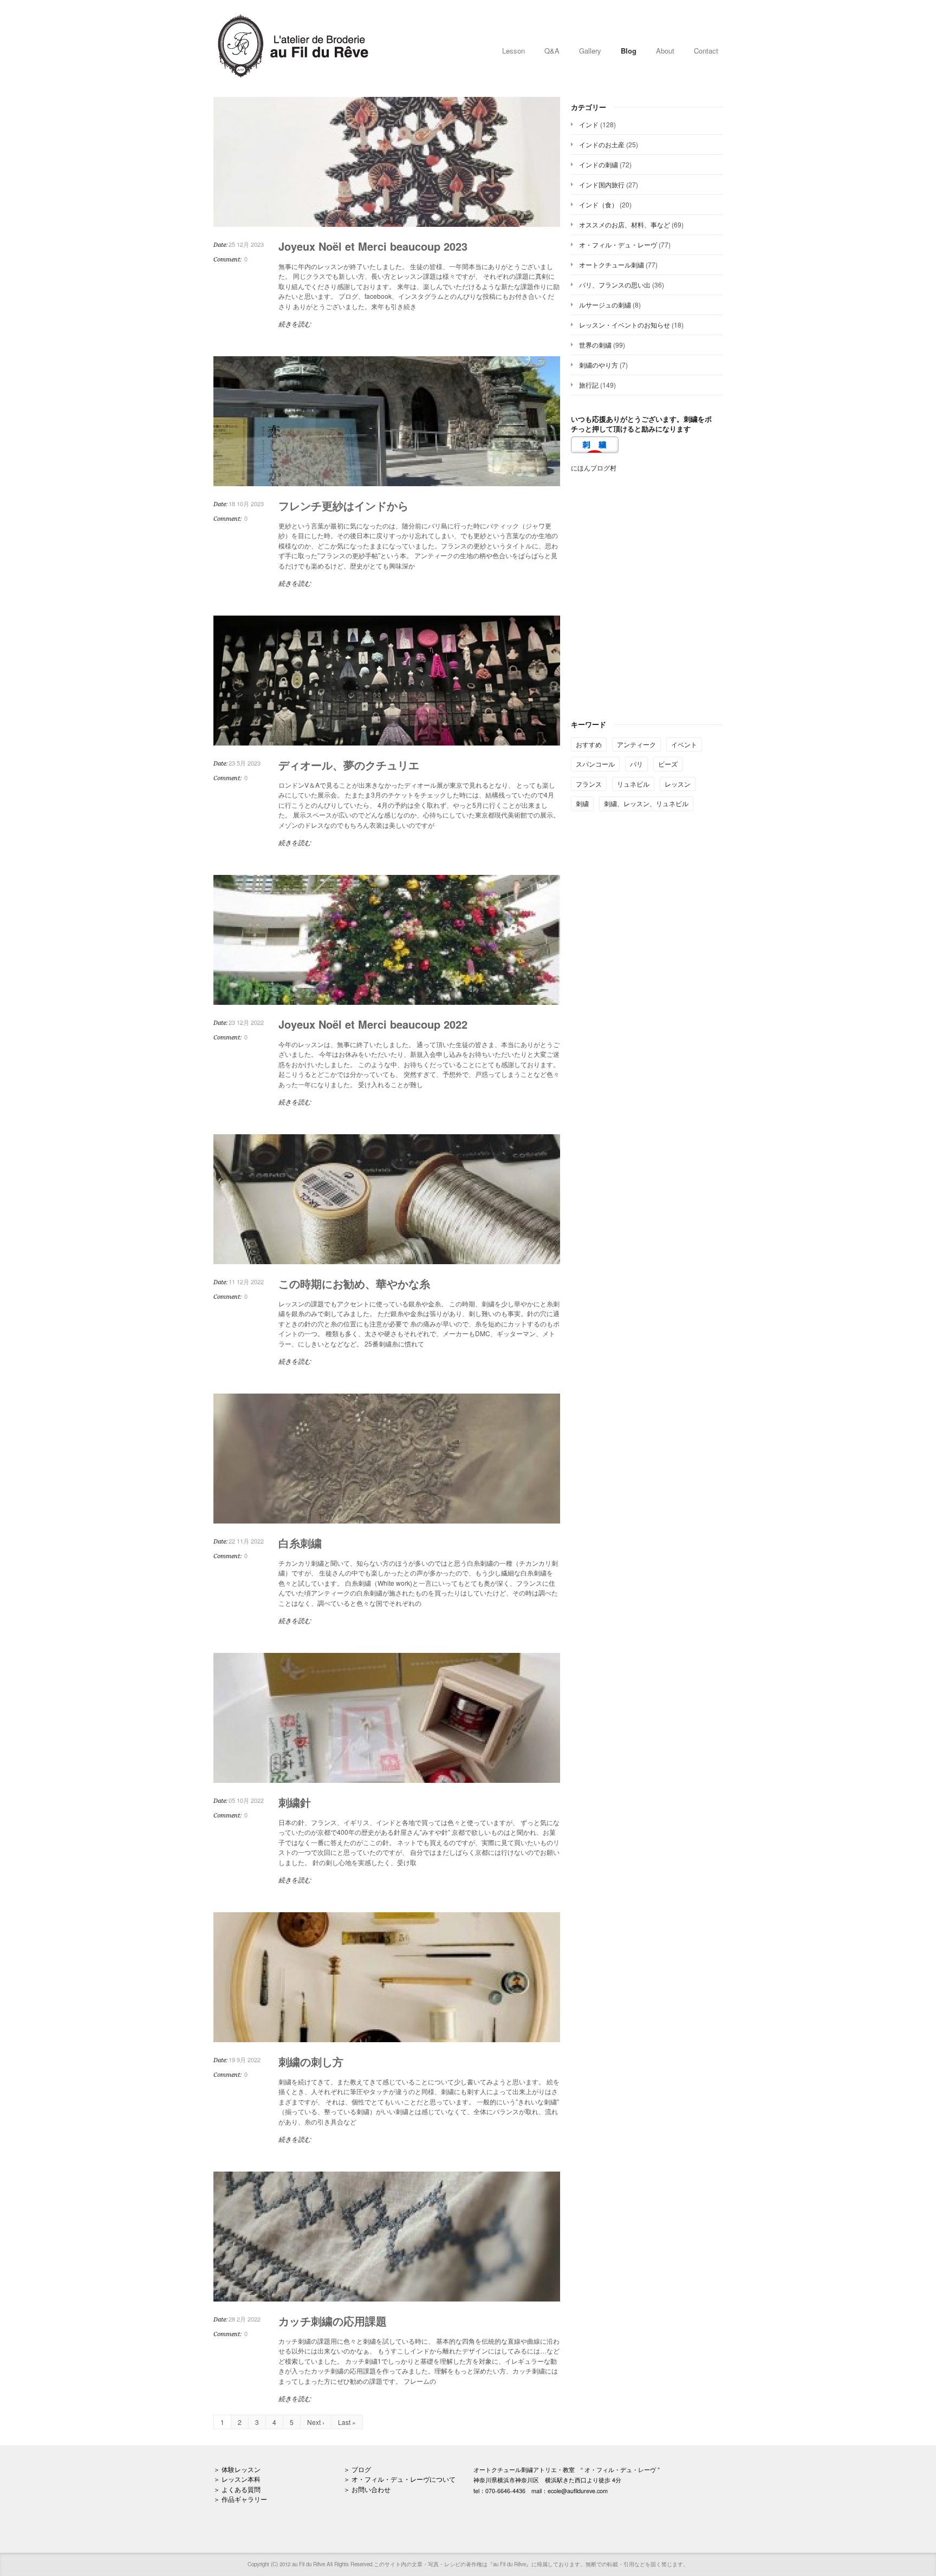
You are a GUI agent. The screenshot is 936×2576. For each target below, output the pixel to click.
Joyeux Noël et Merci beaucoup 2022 (373, 1024)
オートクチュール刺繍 (612, 264)
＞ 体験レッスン (237, 2469)
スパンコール (595, 764)
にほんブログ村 (594, 468)
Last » (347, 2422)
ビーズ (668, 764)
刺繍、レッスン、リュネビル (646, 803)
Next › (316, 2422)
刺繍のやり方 (599, 365)
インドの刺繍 (599, 164)
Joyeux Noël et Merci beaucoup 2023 (373, 246)
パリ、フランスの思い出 (615, 285)
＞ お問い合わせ (367, 2489)
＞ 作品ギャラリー (240, 2499)
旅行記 (589, 385)
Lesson (513, 51)
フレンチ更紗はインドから (343, 505)
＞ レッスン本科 (237, 2479)
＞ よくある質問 (237, 2489)
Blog (629, 51)
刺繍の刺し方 (311, 2061)
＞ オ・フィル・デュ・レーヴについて (399, 2479)
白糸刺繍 (300, 1543)
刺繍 (582, 803)
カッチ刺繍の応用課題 (333, 2321)
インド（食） (599, 204)
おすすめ (589, 744)
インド (589, 124)
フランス (589, 784)
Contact (706, 51)
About (665, 51)
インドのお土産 (602, 144)
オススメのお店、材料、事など (625, 224)
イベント (684, 744)
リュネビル (633, 784)
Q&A (552, 51)
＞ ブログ (357, 2469)
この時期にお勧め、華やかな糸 (354, 1283)
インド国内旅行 (602, 184)
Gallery (590, 51)
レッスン (678, 784)
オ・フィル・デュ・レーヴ (618, 244)
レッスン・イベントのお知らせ (625, 325)
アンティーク (636, 744)
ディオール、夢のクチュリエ (349, 765)
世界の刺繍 (595, 345)
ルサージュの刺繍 (605, 305)
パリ (636, 764)
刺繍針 (295, 1802)
